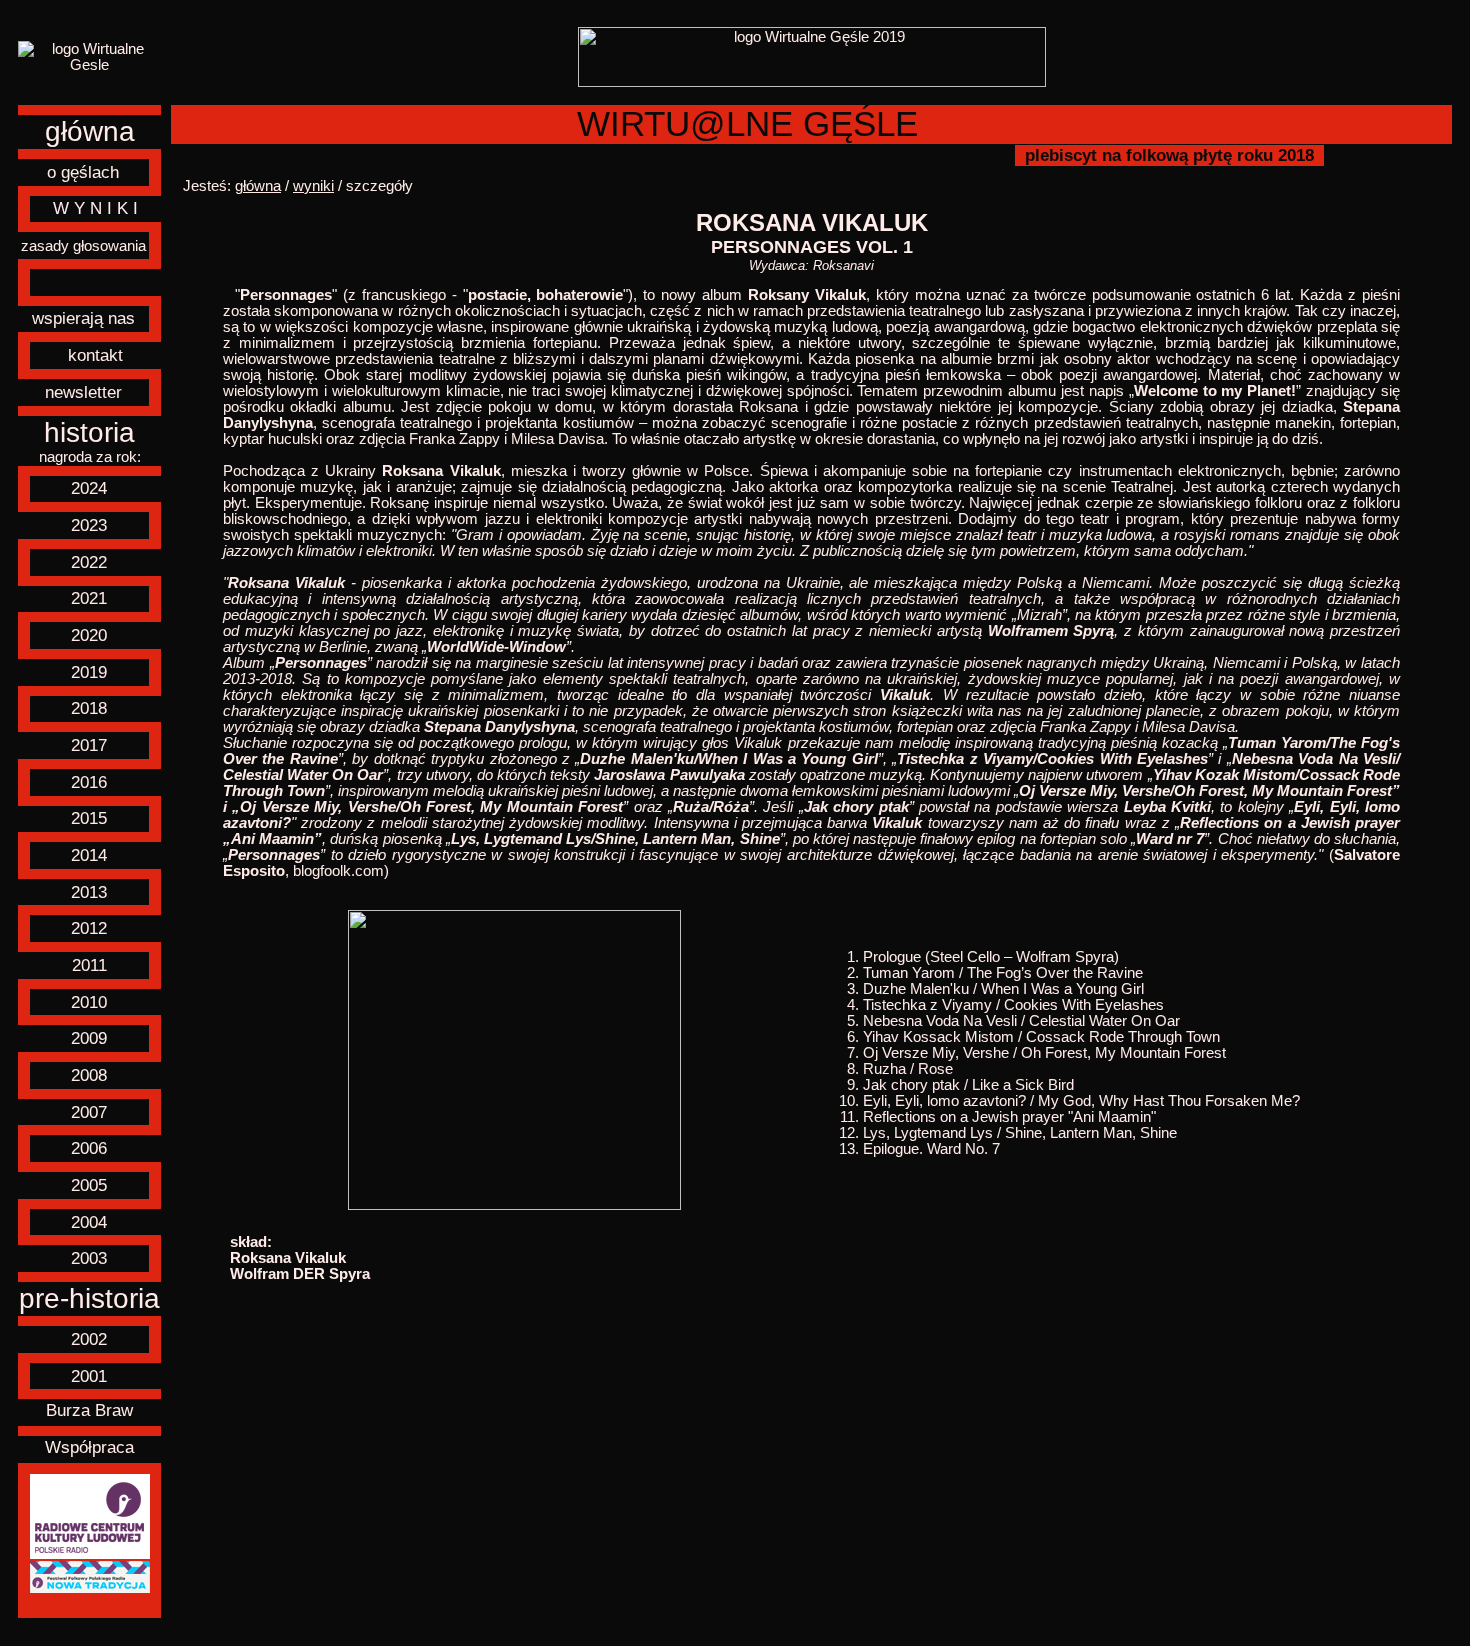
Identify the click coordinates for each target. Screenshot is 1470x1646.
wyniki (313, 186)
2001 (89, 1376)
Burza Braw (89, 1410)
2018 (89, 708)
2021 (89, 598)
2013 (89, 892)
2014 (89, 855)
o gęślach (83, 172)
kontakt (95, 355)
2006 (89, 1148)
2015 (89, 818)
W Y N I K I (95, 208)
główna (90, 131)
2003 (89, 1258)
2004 (89, 1222)
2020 (89, 635)
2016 (89, 782)
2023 (89, 525)
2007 (89, 1112)
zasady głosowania (83, 246)
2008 (89, 1075)
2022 (89, 562)
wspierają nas (83, 318)
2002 (89, 1339)
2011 (89, 965)
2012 (89, 928)
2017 (89, 745)
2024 (89, 488)
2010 (89, 1002)
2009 (89, 1038)
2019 (89, 672)
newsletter (83, 392)
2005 (89, 1185)
